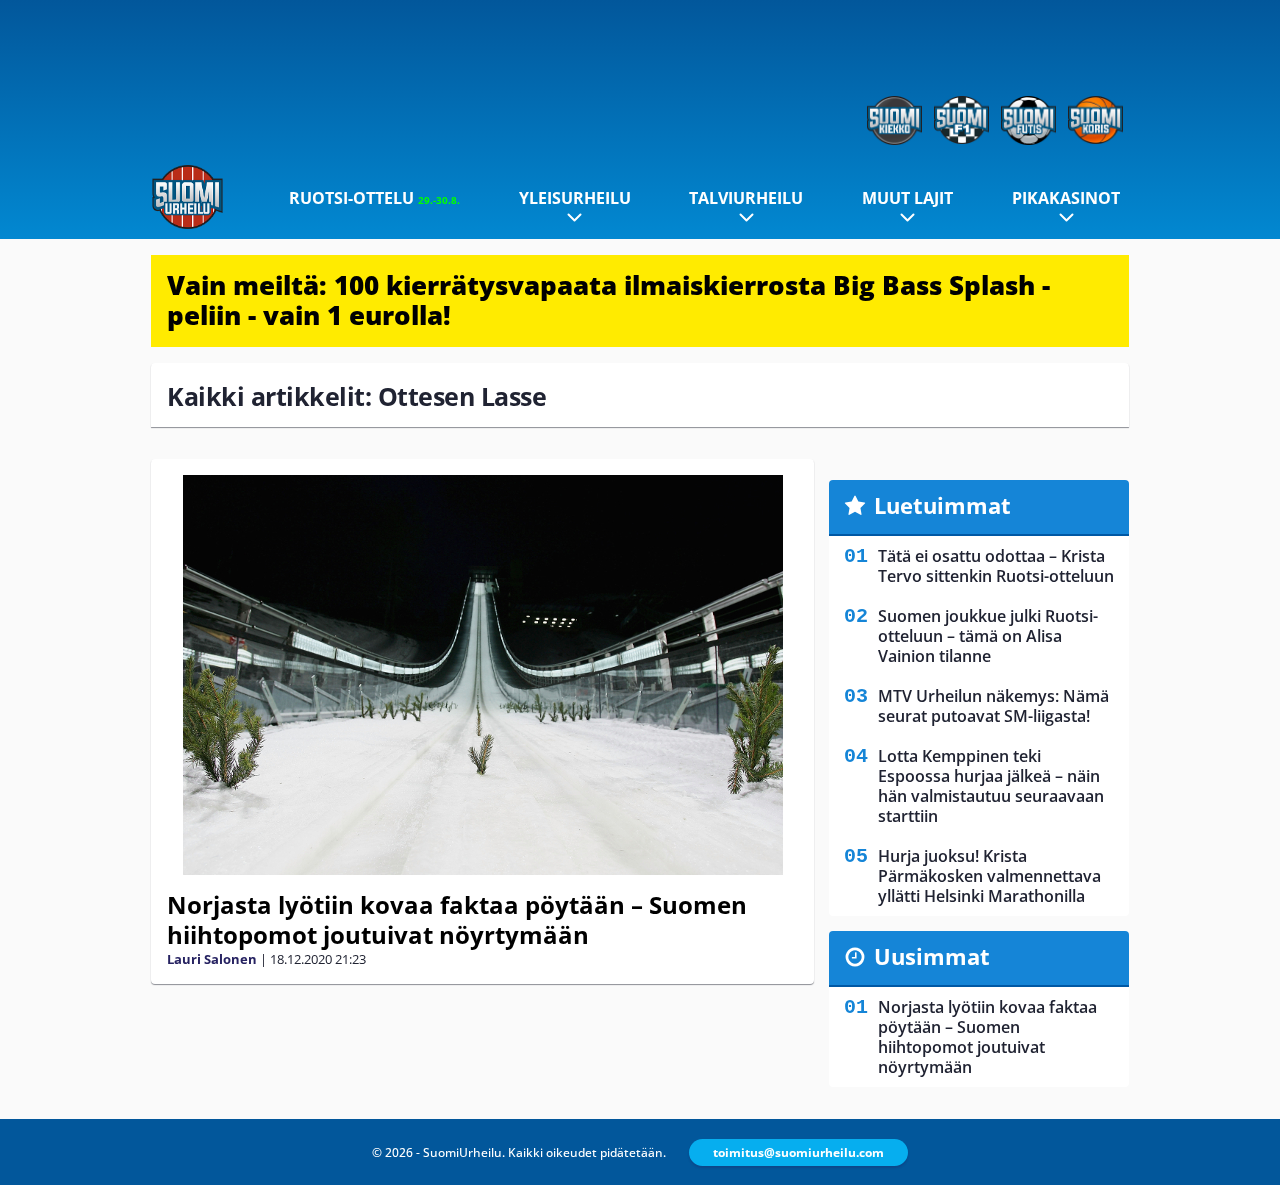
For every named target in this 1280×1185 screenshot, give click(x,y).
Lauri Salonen (212, 959)
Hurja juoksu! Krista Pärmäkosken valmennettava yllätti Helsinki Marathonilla (989, 876)
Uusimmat (932, 956)
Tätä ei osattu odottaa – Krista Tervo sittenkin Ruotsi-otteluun (996, 566)
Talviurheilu (746, 198)
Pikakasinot (1066, 198)
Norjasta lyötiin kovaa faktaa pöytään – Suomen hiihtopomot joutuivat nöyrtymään (457, 919)
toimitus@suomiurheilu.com (798, 1152)
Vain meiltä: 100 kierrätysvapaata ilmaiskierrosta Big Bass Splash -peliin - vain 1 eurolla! (608, 300)
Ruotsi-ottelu (374, 198)
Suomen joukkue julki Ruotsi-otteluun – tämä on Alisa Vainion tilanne (988, 636)
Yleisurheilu (575, 198)
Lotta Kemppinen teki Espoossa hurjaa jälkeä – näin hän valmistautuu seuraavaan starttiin (991, 786)
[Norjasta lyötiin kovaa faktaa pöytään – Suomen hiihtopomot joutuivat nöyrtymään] (482, 675)
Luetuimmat (942, 505)
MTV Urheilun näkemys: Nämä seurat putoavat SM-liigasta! (993, 706)
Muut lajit (907, 198)
